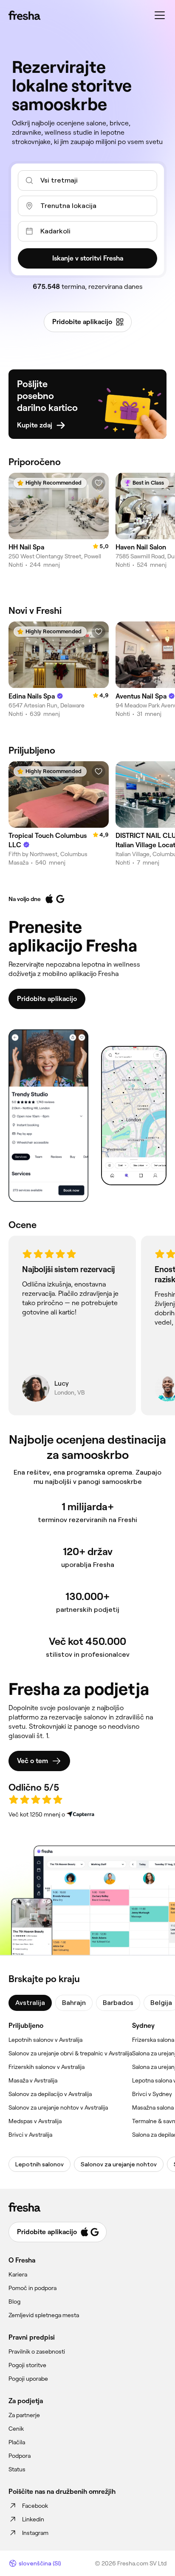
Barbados (118, 2003)
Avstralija (30, 2003)
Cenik (16, 2429)
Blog (14, 2301)
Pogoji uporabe (28, 2379)
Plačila (17, 2442)
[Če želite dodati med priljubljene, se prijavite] (99, 483)
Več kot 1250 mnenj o (37, 1814)
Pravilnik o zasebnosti (37, 2351)
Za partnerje (24, 2415)
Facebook (35, 2506)
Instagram (35, 2533)
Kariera (18, 2274)
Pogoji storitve (27, 2365)
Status (17, 2469)
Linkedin (33, 2519)
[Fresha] (24, 15)
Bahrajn (74, 2003)
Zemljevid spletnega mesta (44, 2315)
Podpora (20, 2456)
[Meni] (160, 15)
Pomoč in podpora (32, 2288)
